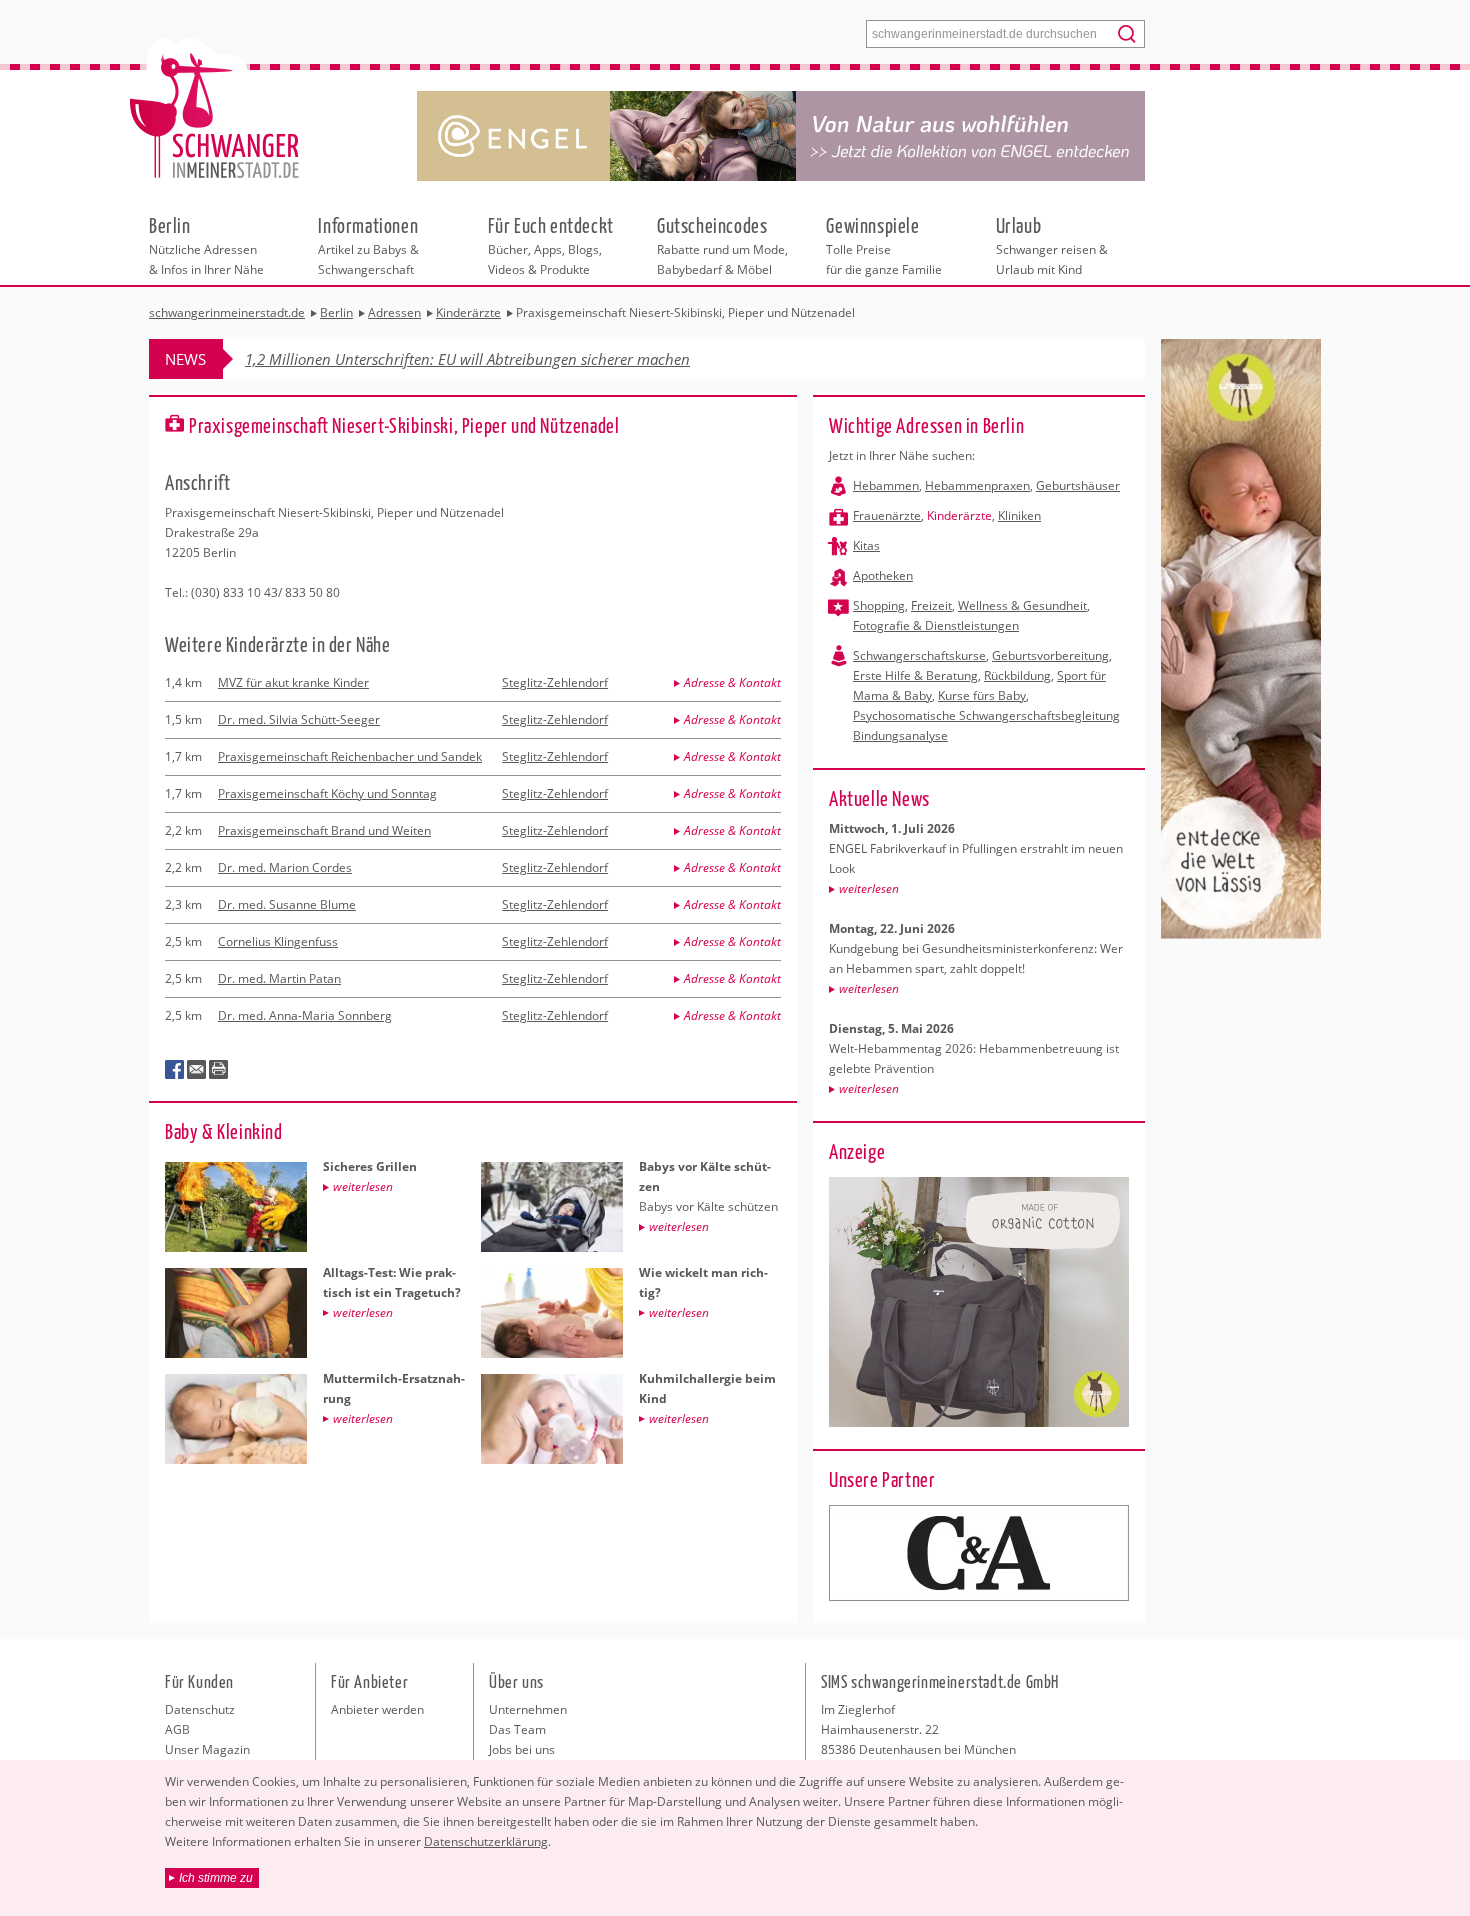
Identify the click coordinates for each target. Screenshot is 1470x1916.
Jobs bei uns (522, 1749)
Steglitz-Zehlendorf (555, 682)
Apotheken (883, 575)
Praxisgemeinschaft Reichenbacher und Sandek (350, 756)
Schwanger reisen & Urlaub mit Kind (1052, 245)
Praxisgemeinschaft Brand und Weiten (324, 830)
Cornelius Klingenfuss (278, 941)
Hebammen (886, 485)
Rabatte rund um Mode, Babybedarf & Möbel (722, 245)
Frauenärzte (887, 515)
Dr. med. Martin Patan (279, 978)
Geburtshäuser (1078, 485)
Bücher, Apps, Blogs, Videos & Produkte (551, 245)
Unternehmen (528, 1709)
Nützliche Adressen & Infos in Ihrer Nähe (206, 245)
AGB (177, 1729)
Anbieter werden (377, 1709)
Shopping (879, 605)
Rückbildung (1017, 675)
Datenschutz (200, 1709)
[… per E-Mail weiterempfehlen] (197, 1070)
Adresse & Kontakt (732, 682)
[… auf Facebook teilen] (175, 1070)
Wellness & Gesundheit (1022, 605)
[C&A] (979, 1553)
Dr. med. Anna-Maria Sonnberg (305, 1015)
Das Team (517, 1729)
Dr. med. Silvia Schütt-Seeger (299, 719)
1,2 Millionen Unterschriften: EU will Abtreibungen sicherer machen (467, 359)
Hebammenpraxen (977, 485)
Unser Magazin (207, 1749)
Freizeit (931, 605)
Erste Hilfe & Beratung (915, 675)
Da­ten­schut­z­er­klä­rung (486, 1841)
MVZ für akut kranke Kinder (293, 682)
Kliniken (1019, 515)
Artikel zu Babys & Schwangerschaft (368, 245)
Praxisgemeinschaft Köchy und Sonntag (327, 793)
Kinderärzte (959, 515)
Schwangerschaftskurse (919, 655)
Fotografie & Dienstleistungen (936, 625)
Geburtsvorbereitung (1050, 655)
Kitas (866, 545)
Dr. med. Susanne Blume (287, 904)
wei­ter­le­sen (869, 888)
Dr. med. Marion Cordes (285, 867)
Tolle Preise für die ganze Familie (884, 245)
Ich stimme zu (216, 1878)
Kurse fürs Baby (982, 695)
